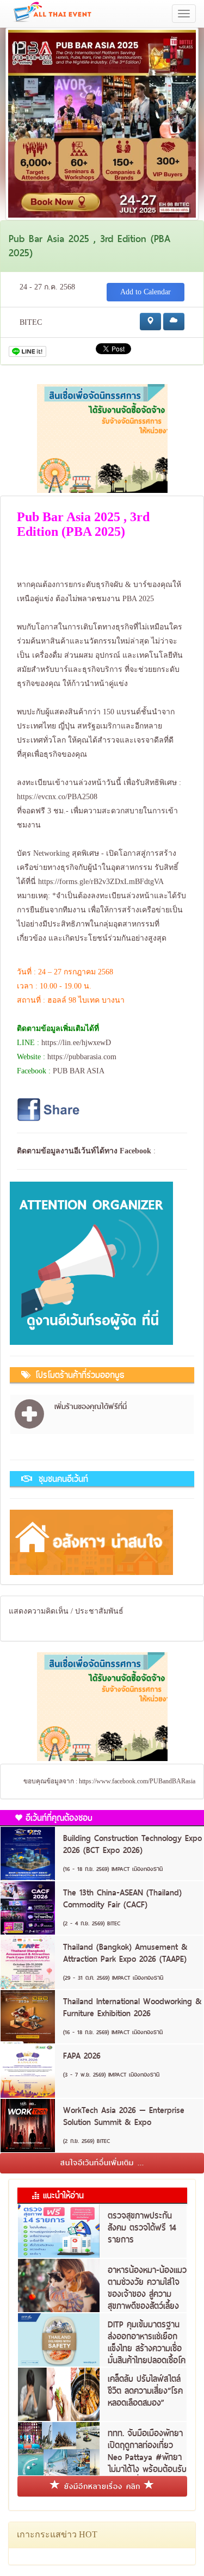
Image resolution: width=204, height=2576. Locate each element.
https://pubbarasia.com (82, 1057)
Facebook (135, 1151)
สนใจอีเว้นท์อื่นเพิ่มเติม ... (102, 2163)
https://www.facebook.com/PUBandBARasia (137, 1781)
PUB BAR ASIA (79, 1071)
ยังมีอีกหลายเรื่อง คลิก (102, 2486)
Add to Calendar (146, 292)
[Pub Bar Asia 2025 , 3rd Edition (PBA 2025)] (102, 123)
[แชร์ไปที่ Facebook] (50, 1109)
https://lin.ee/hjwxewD (76, 1043)
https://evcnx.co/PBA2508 (57, 797)
